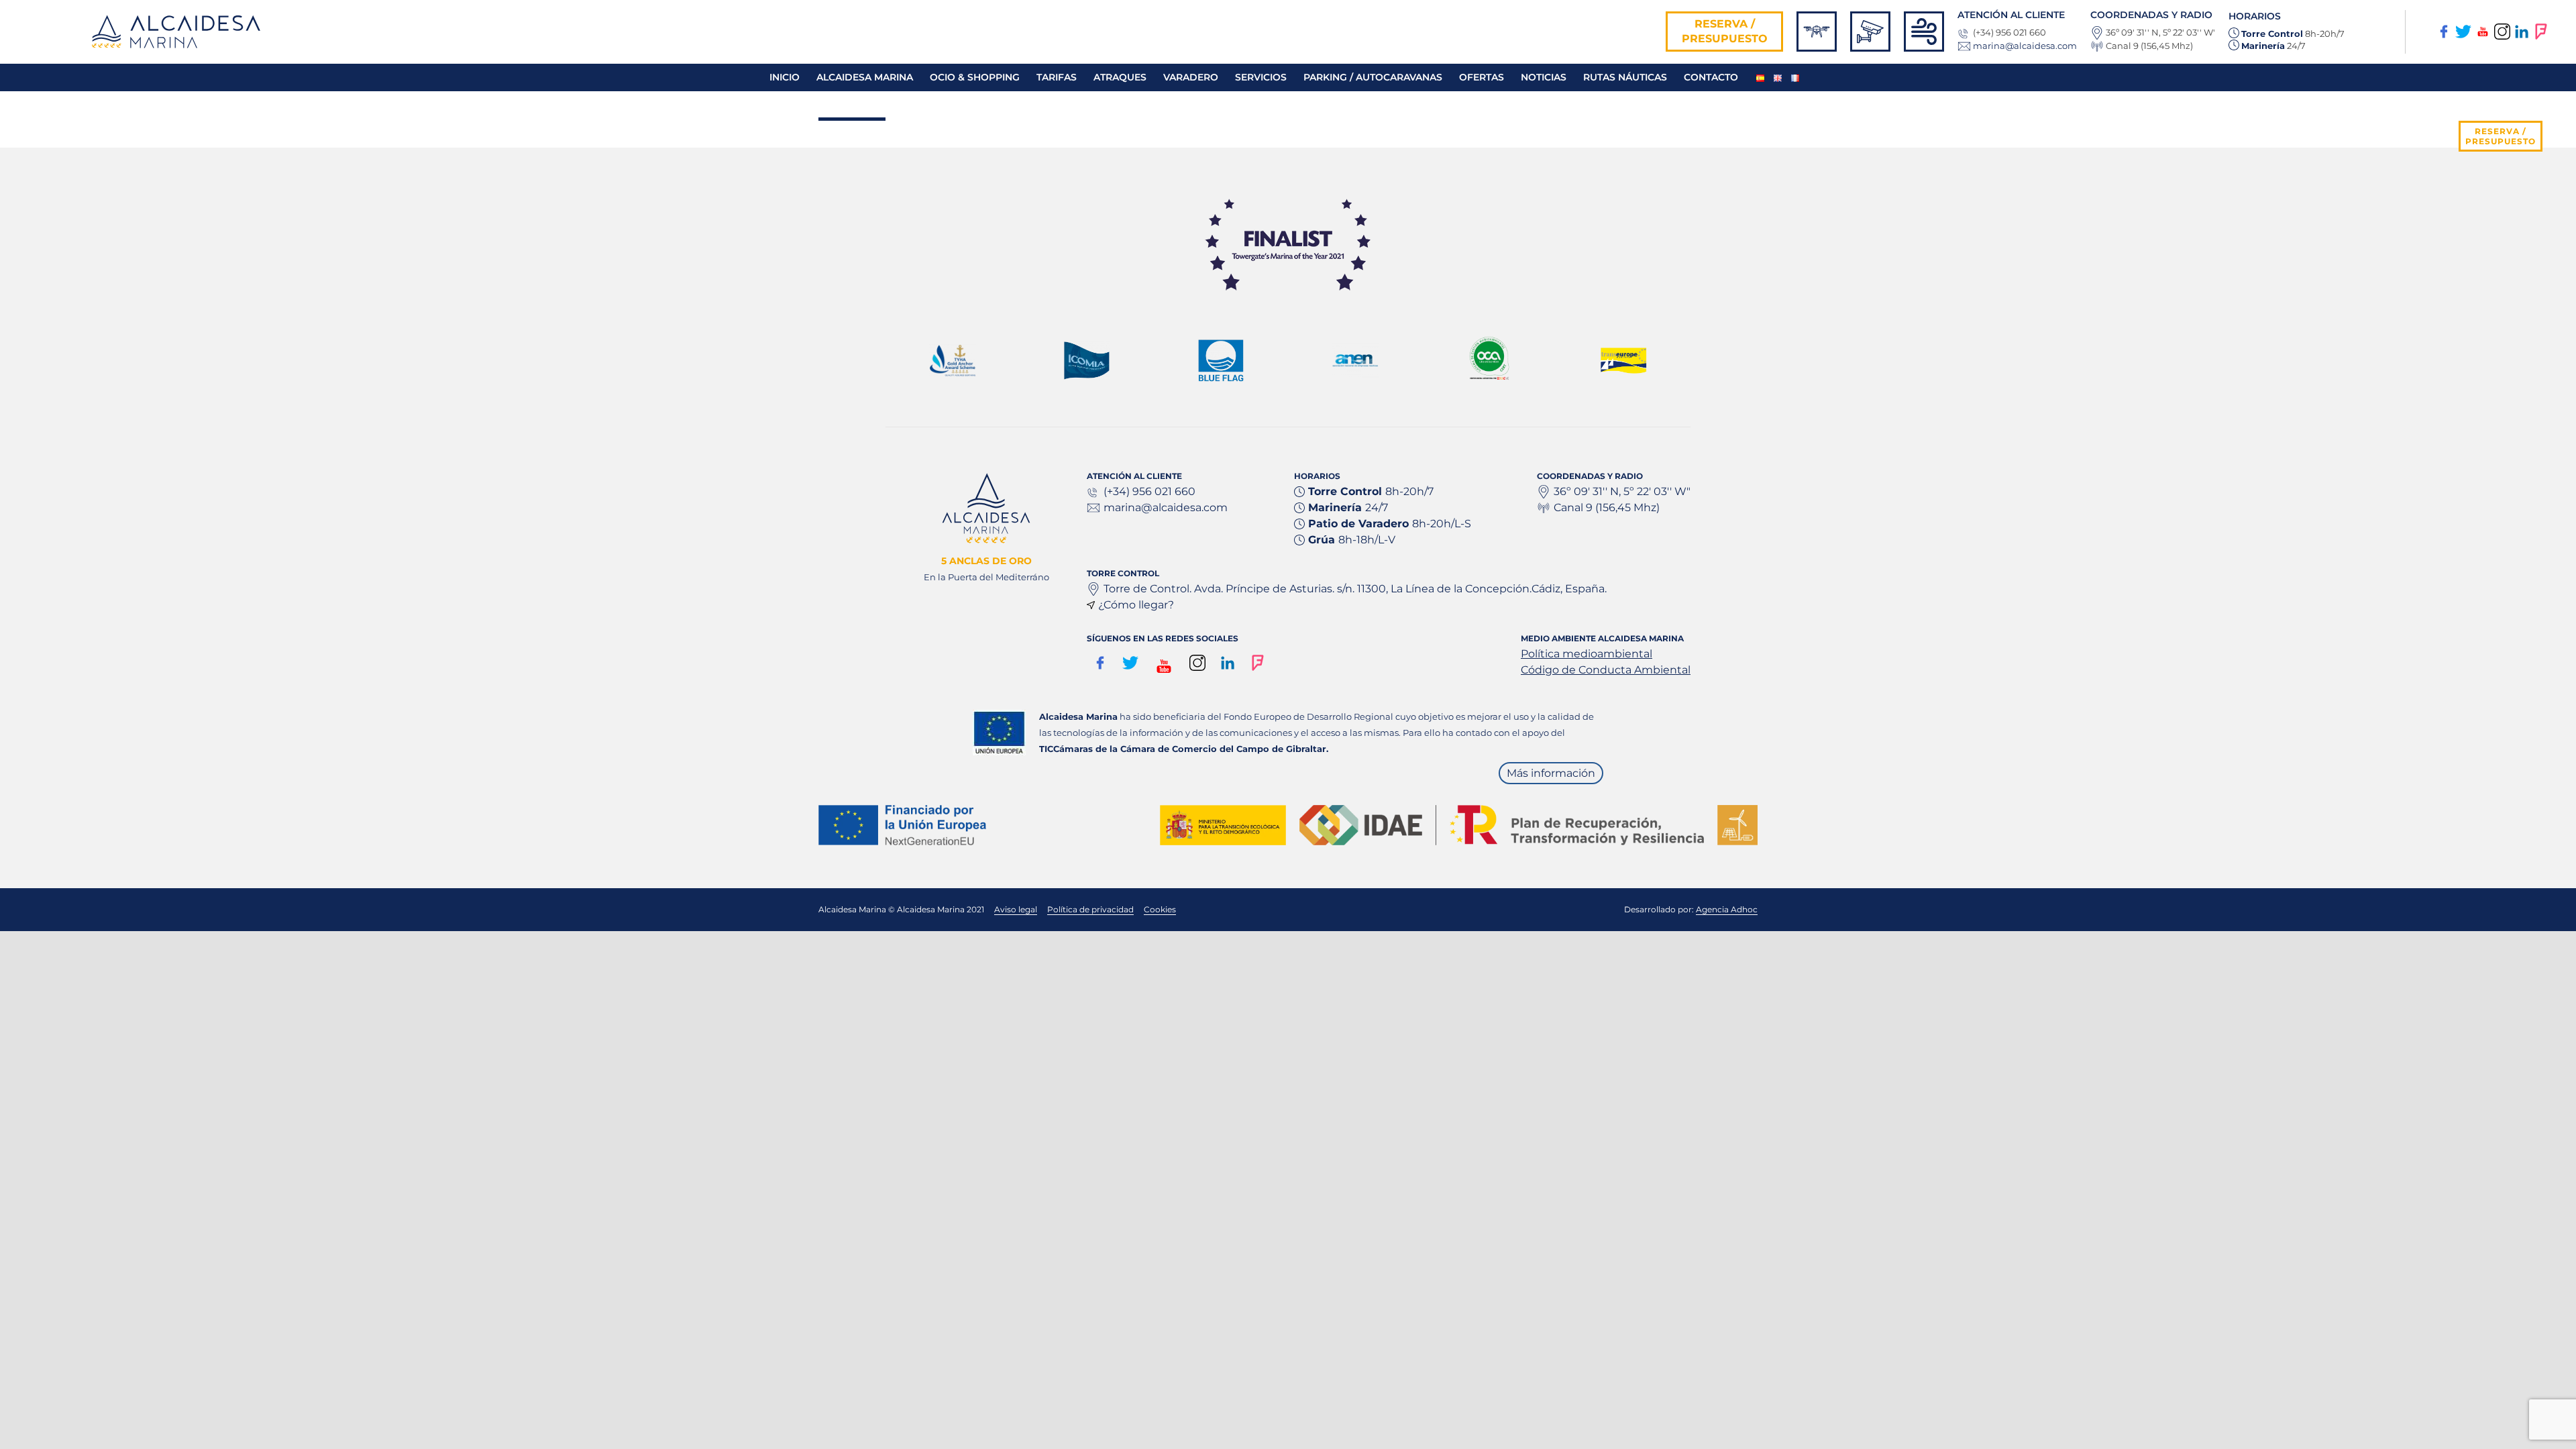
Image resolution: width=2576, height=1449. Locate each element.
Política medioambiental (1587, 654)
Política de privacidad (1090, 909)
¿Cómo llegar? (1136, 605)
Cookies (1160, 909)
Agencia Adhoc (1727, 909)
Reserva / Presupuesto (1725, 31)
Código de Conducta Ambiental (1606, 670)
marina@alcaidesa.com (2025, 46)
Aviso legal (1016, 909)
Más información (1551, 773)
